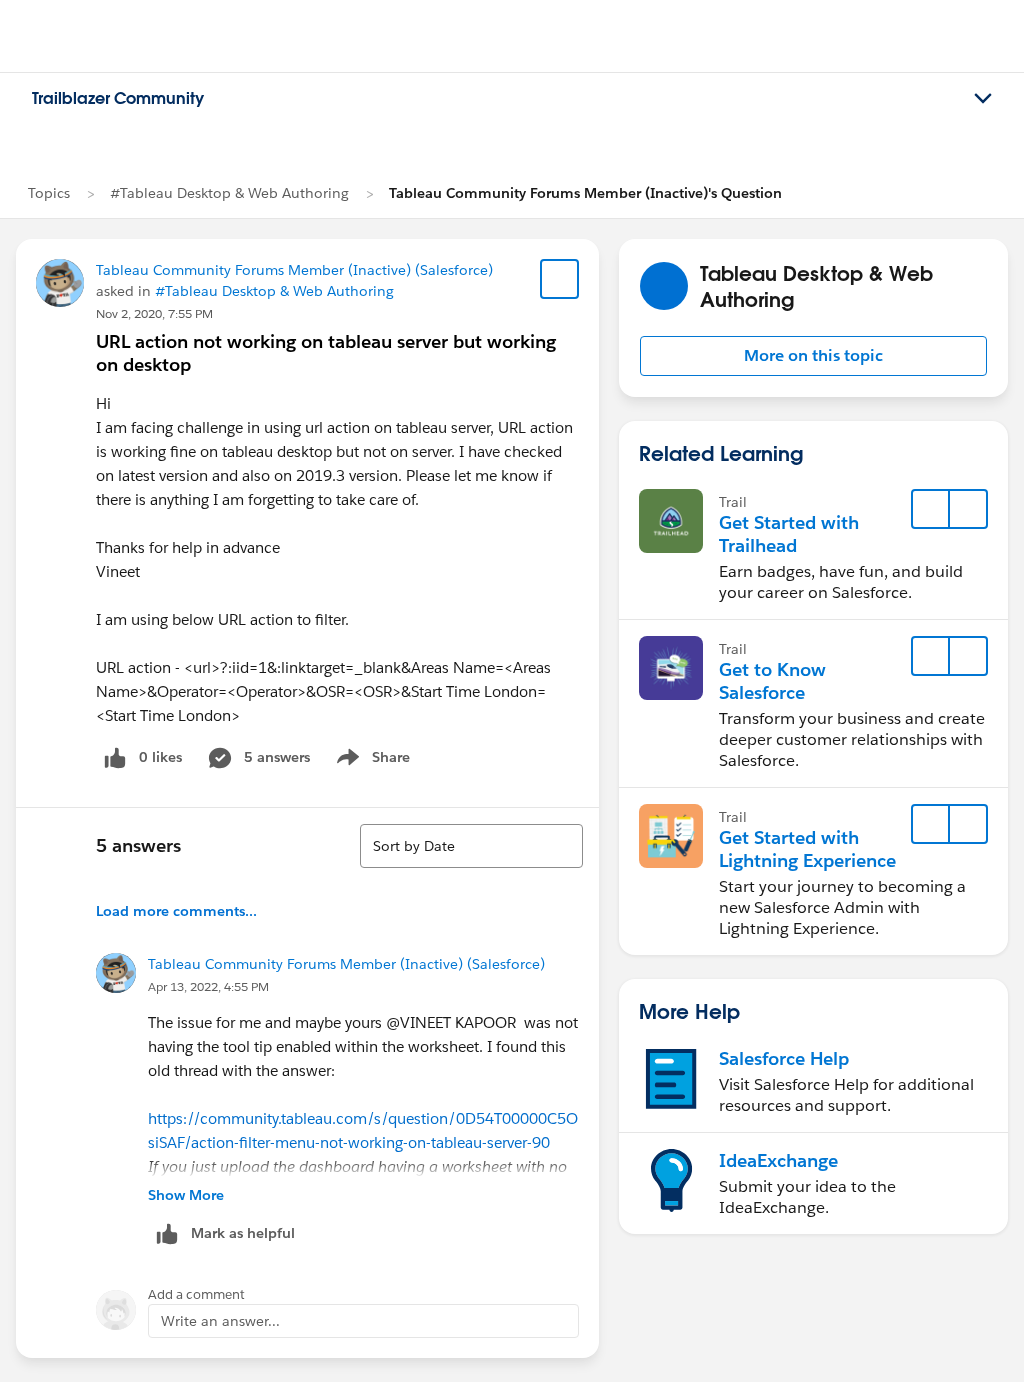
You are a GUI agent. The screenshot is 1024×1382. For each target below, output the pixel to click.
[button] (813, 356)
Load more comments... (176, 911)
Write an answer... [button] (220, 1321)
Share (370, 761)
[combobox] (471, 846)
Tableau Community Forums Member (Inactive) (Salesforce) (294, 270)
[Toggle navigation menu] (983, 99)
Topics (49, 193)
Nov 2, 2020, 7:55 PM (154, 313)
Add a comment (196, 1294)
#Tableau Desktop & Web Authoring (229, 193)
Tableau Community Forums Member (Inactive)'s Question (585, 193)
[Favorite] (560, 279)
